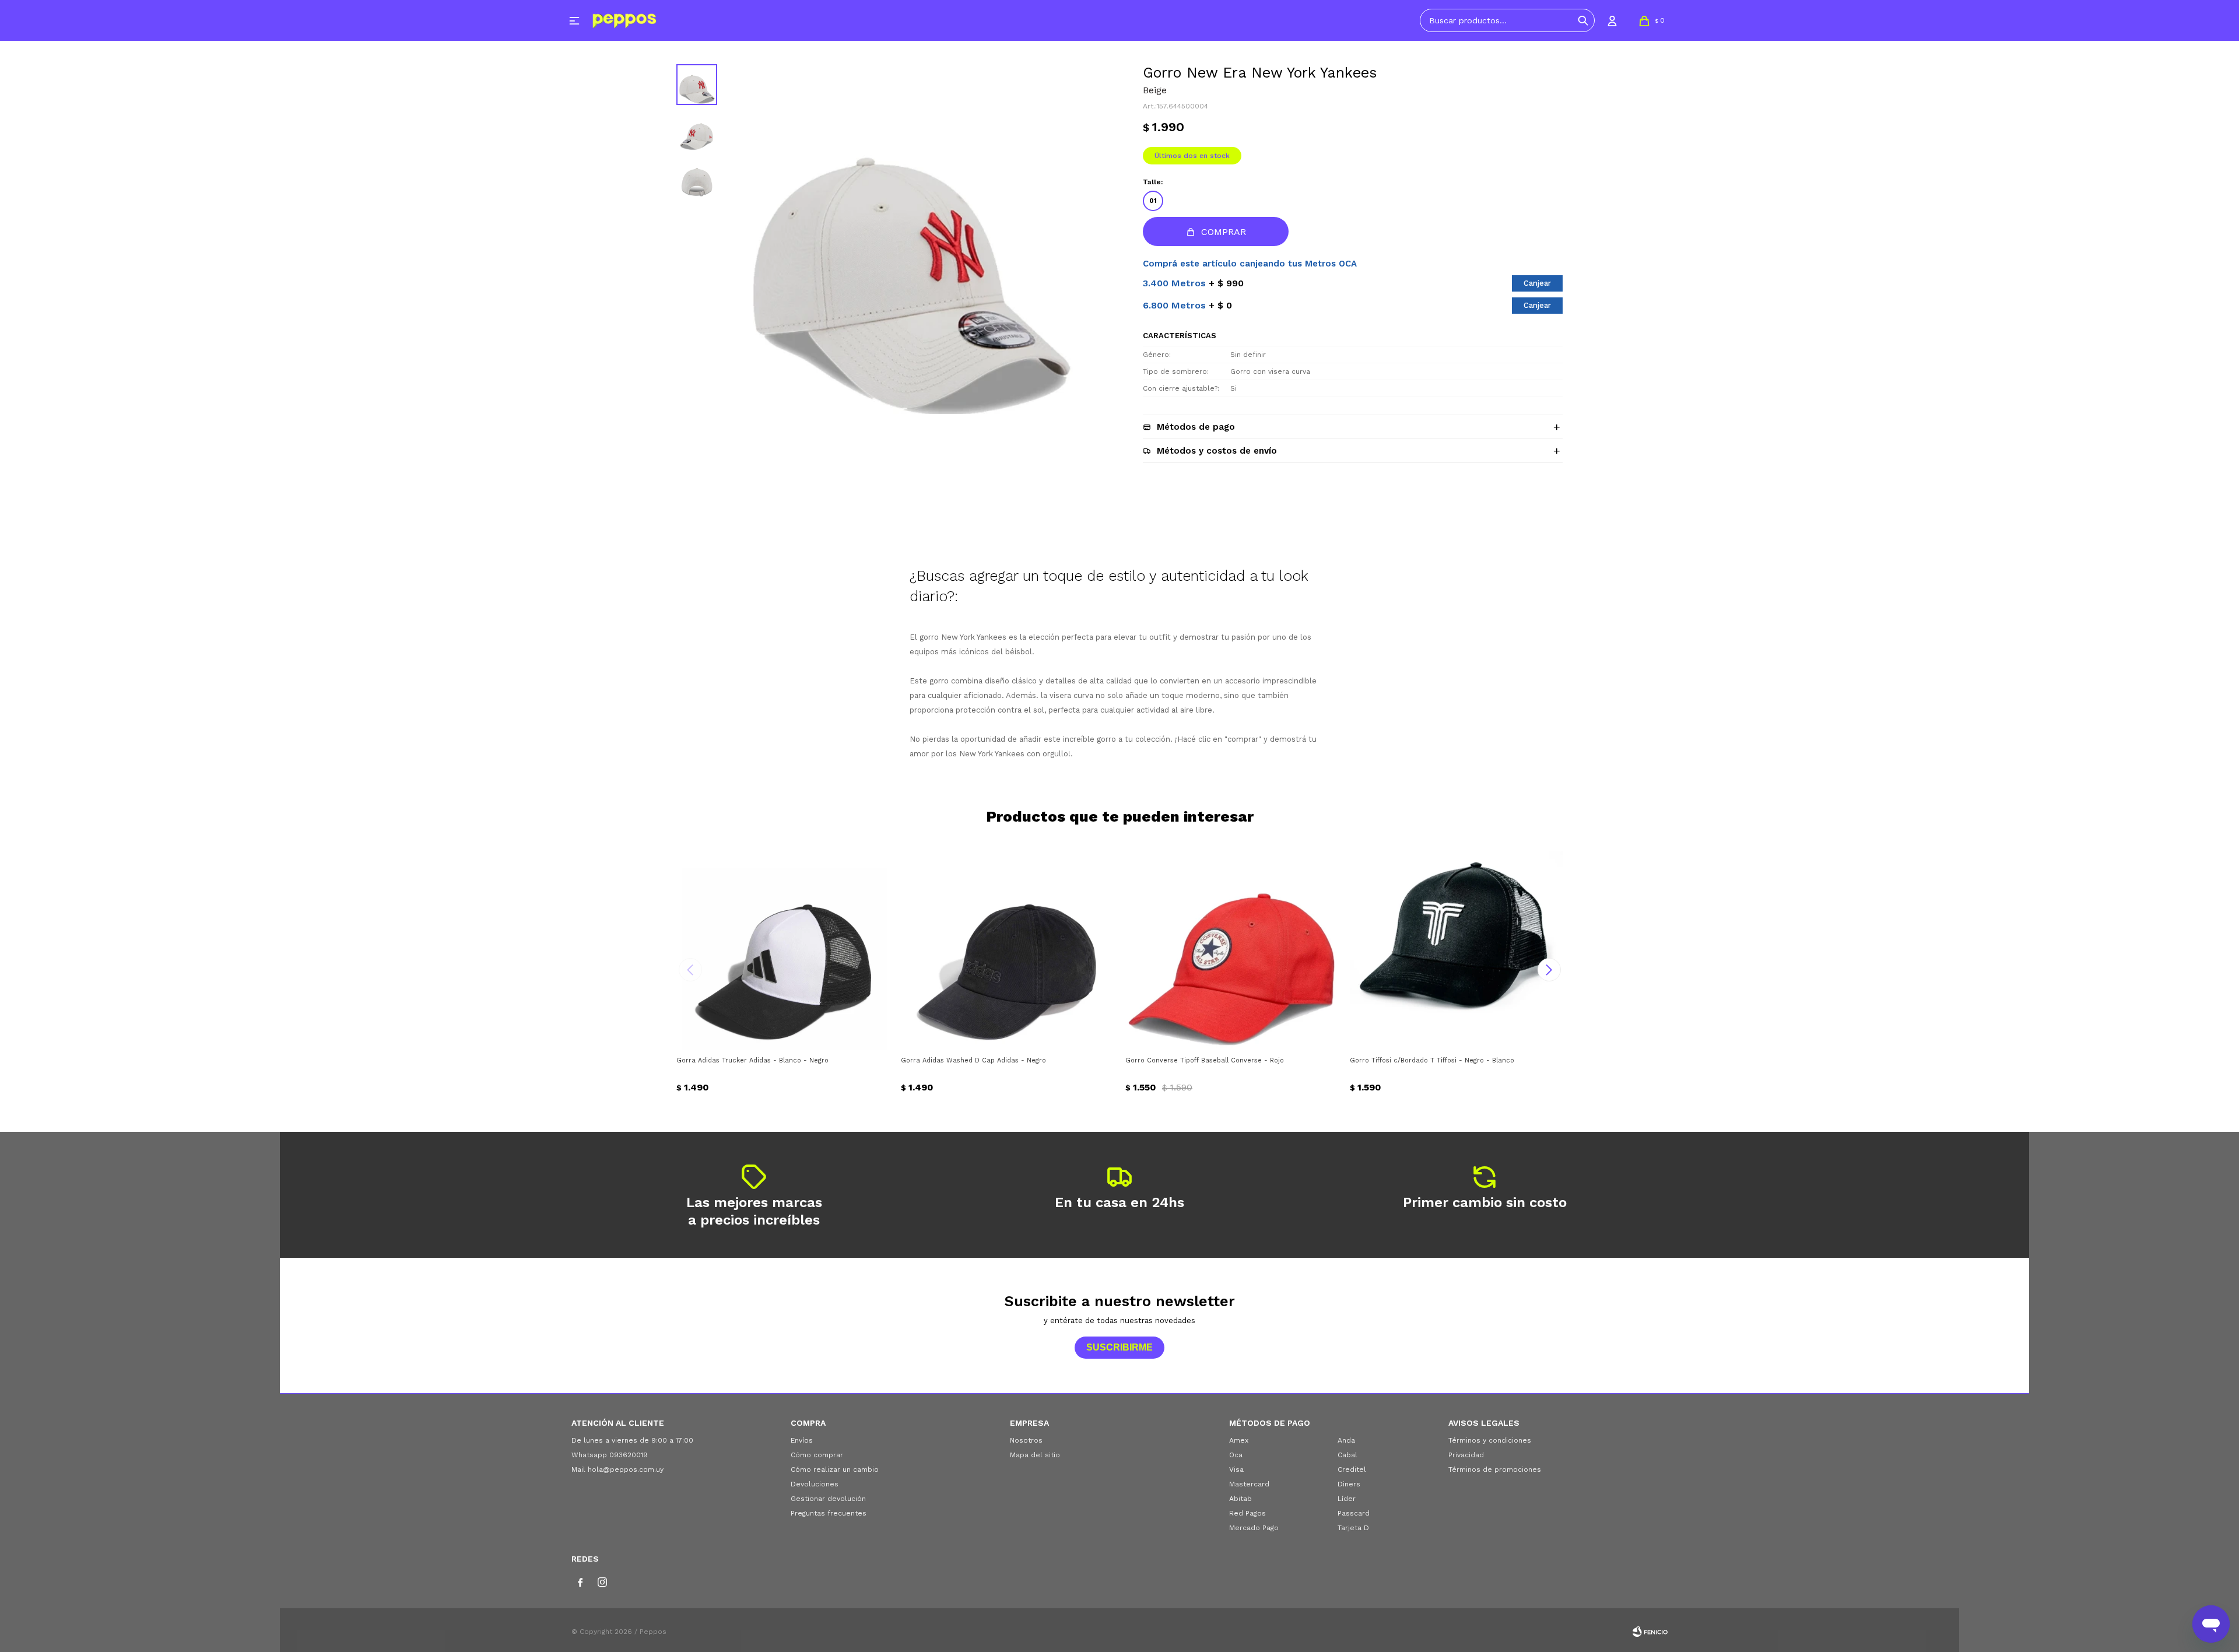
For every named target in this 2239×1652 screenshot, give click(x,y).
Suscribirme (1119, 1347)
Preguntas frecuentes (829, 1513)
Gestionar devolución (828, 1499)
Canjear (1537, 283)
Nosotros (1026, 1440)
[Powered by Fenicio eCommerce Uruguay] (1650, 1632)
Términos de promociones (1495, 1469)
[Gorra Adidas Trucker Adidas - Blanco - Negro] (783, 943)
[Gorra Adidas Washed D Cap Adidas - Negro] (1007, 943)
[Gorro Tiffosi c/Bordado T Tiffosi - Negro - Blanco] (1456, 943)
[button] (1583, 20)
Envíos (802, 1440)
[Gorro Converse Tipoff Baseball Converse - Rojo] (1232, 943)
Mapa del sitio (1035, 1455)
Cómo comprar (817, 1455)
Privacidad (1466, 1455)
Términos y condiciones (1490, 1440)
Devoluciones (815, 1484)
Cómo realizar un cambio (835, 1469)
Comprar (1224, 232)
